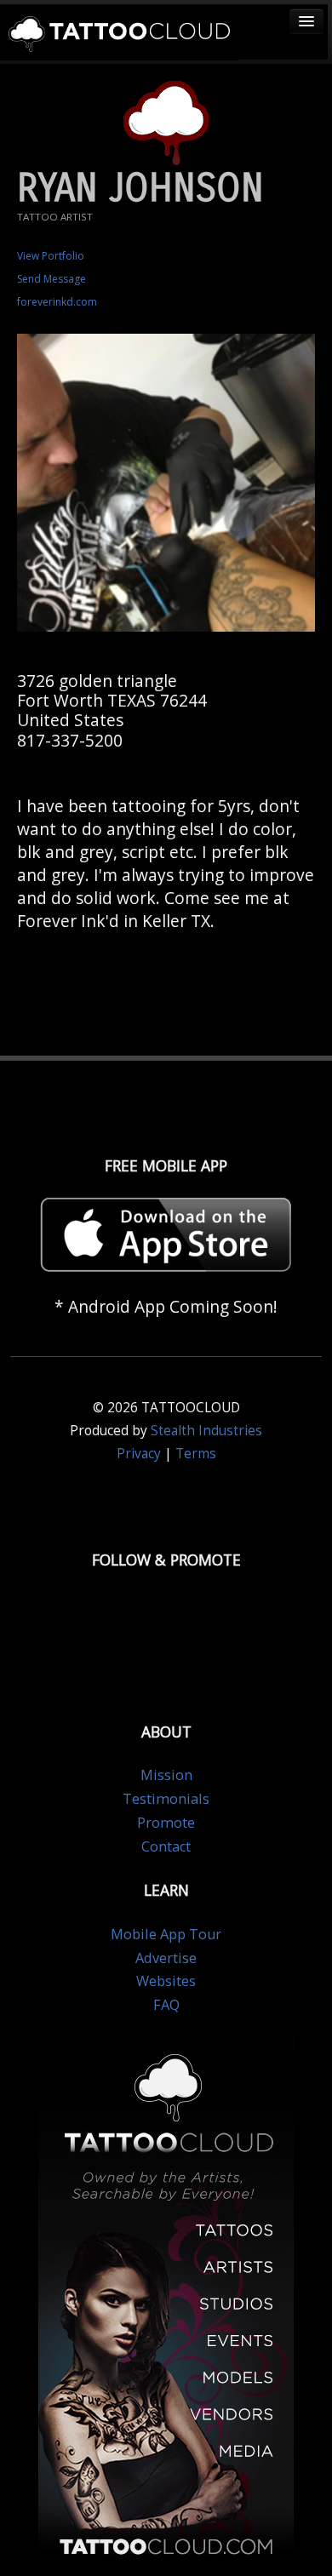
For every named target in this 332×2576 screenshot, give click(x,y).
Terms (196, 1454)
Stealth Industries (206, 1431)
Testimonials (166, 1799)
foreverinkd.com (57, 302)
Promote (166, 1823)
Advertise (166, 1958)
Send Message (52, 279)
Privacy (139, 1454)
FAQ (166, 2005)
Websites (166, 1981)
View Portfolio (51, 256)
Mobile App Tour (166, 1934)
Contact (166, 1846)
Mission (166, 1775)
